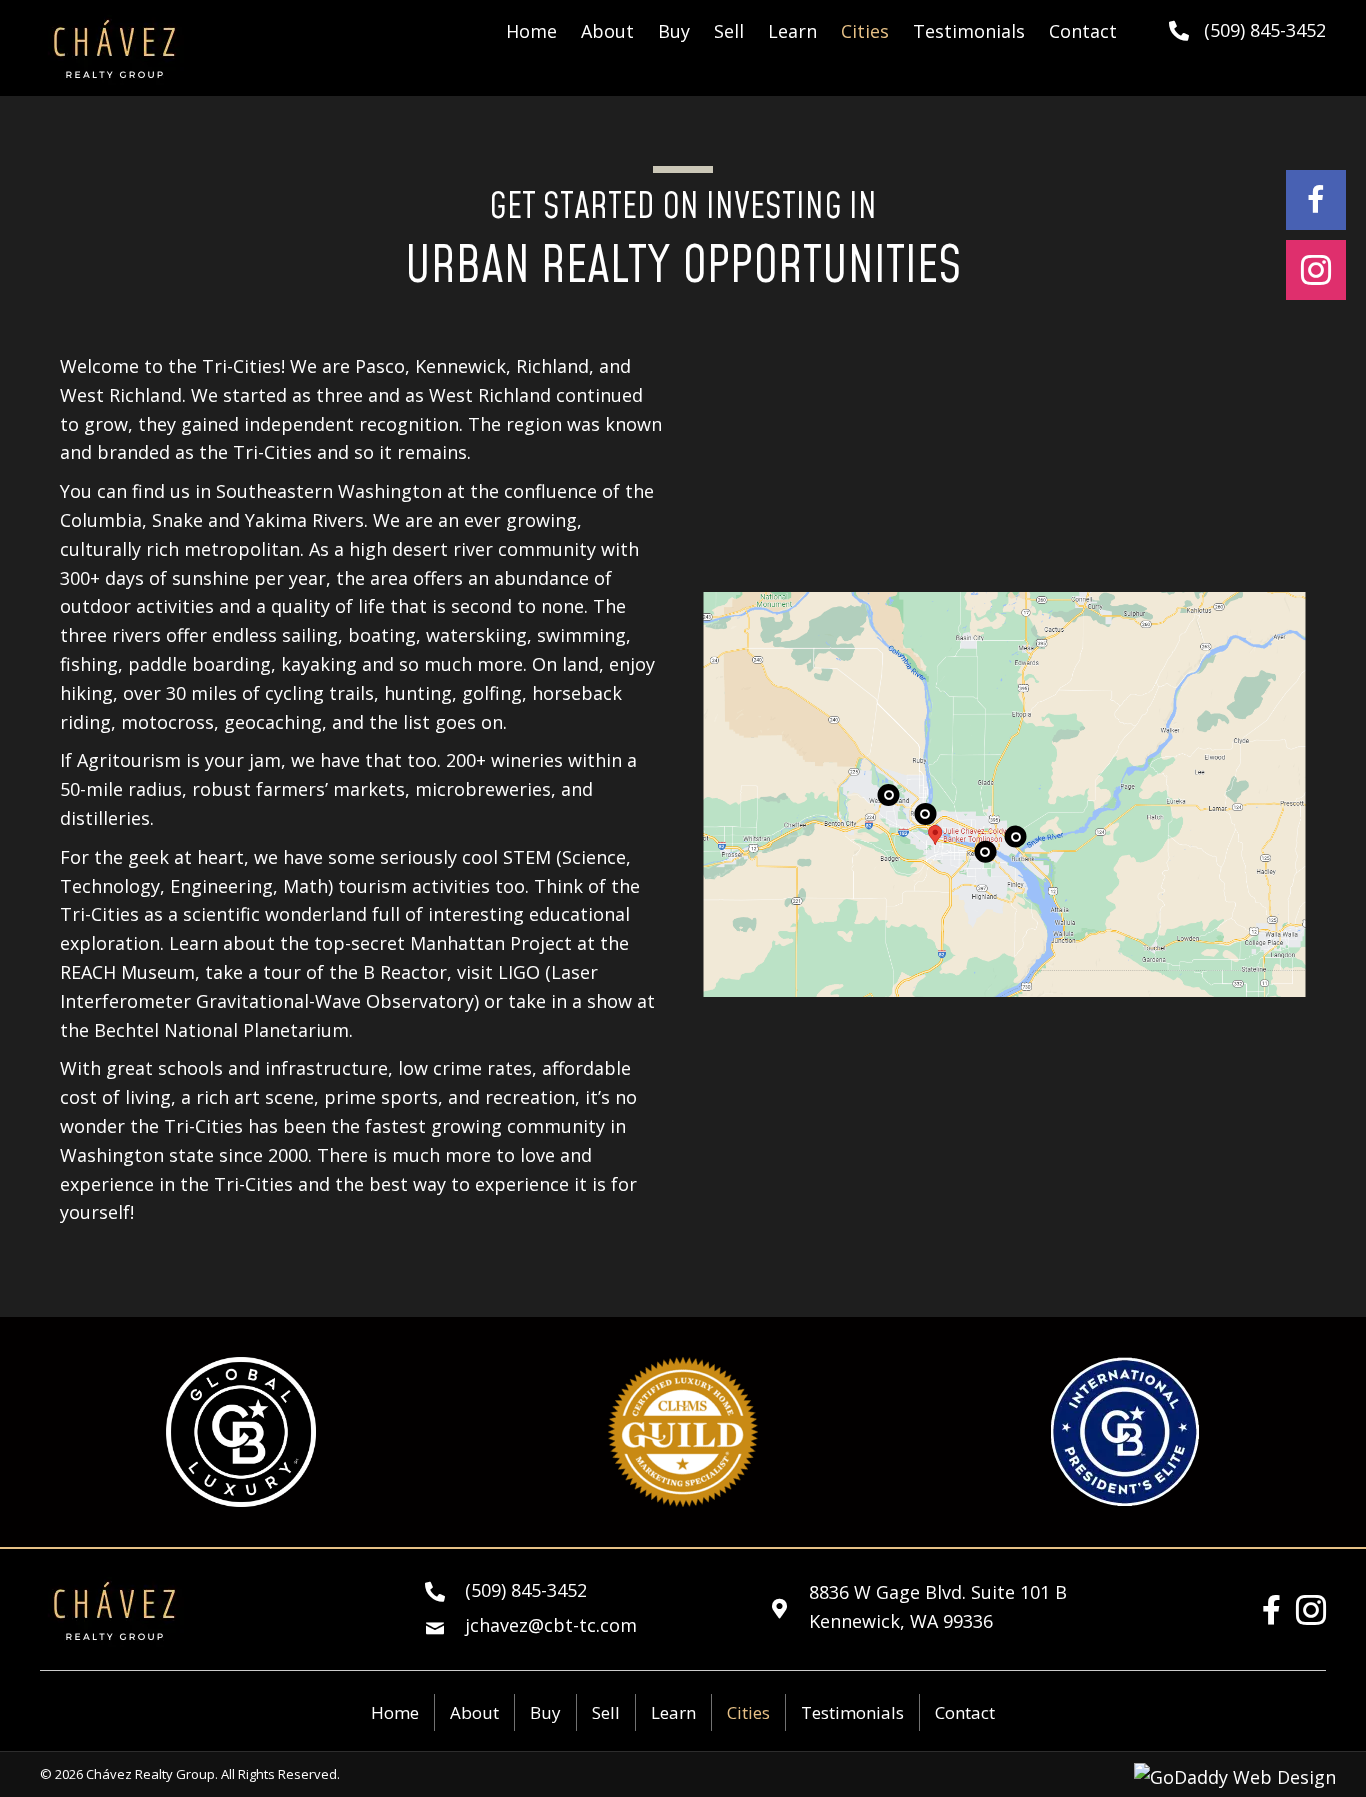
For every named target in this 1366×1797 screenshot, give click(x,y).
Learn (673, 1712)
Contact (965, 1712)
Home (395, 1712)
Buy (545, 1712)
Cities (748, 1712)
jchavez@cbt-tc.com (551, 1625)
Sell (606, 1712)
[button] (1316, 200)
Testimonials (852, 1712)
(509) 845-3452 (1265, 30)
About (474, 1712)
